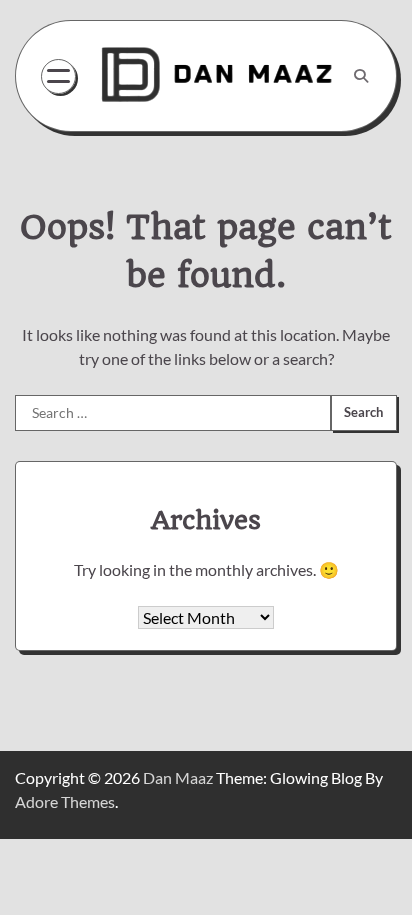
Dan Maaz (178, 777)
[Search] (361, 76)
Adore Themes (65, 801)
